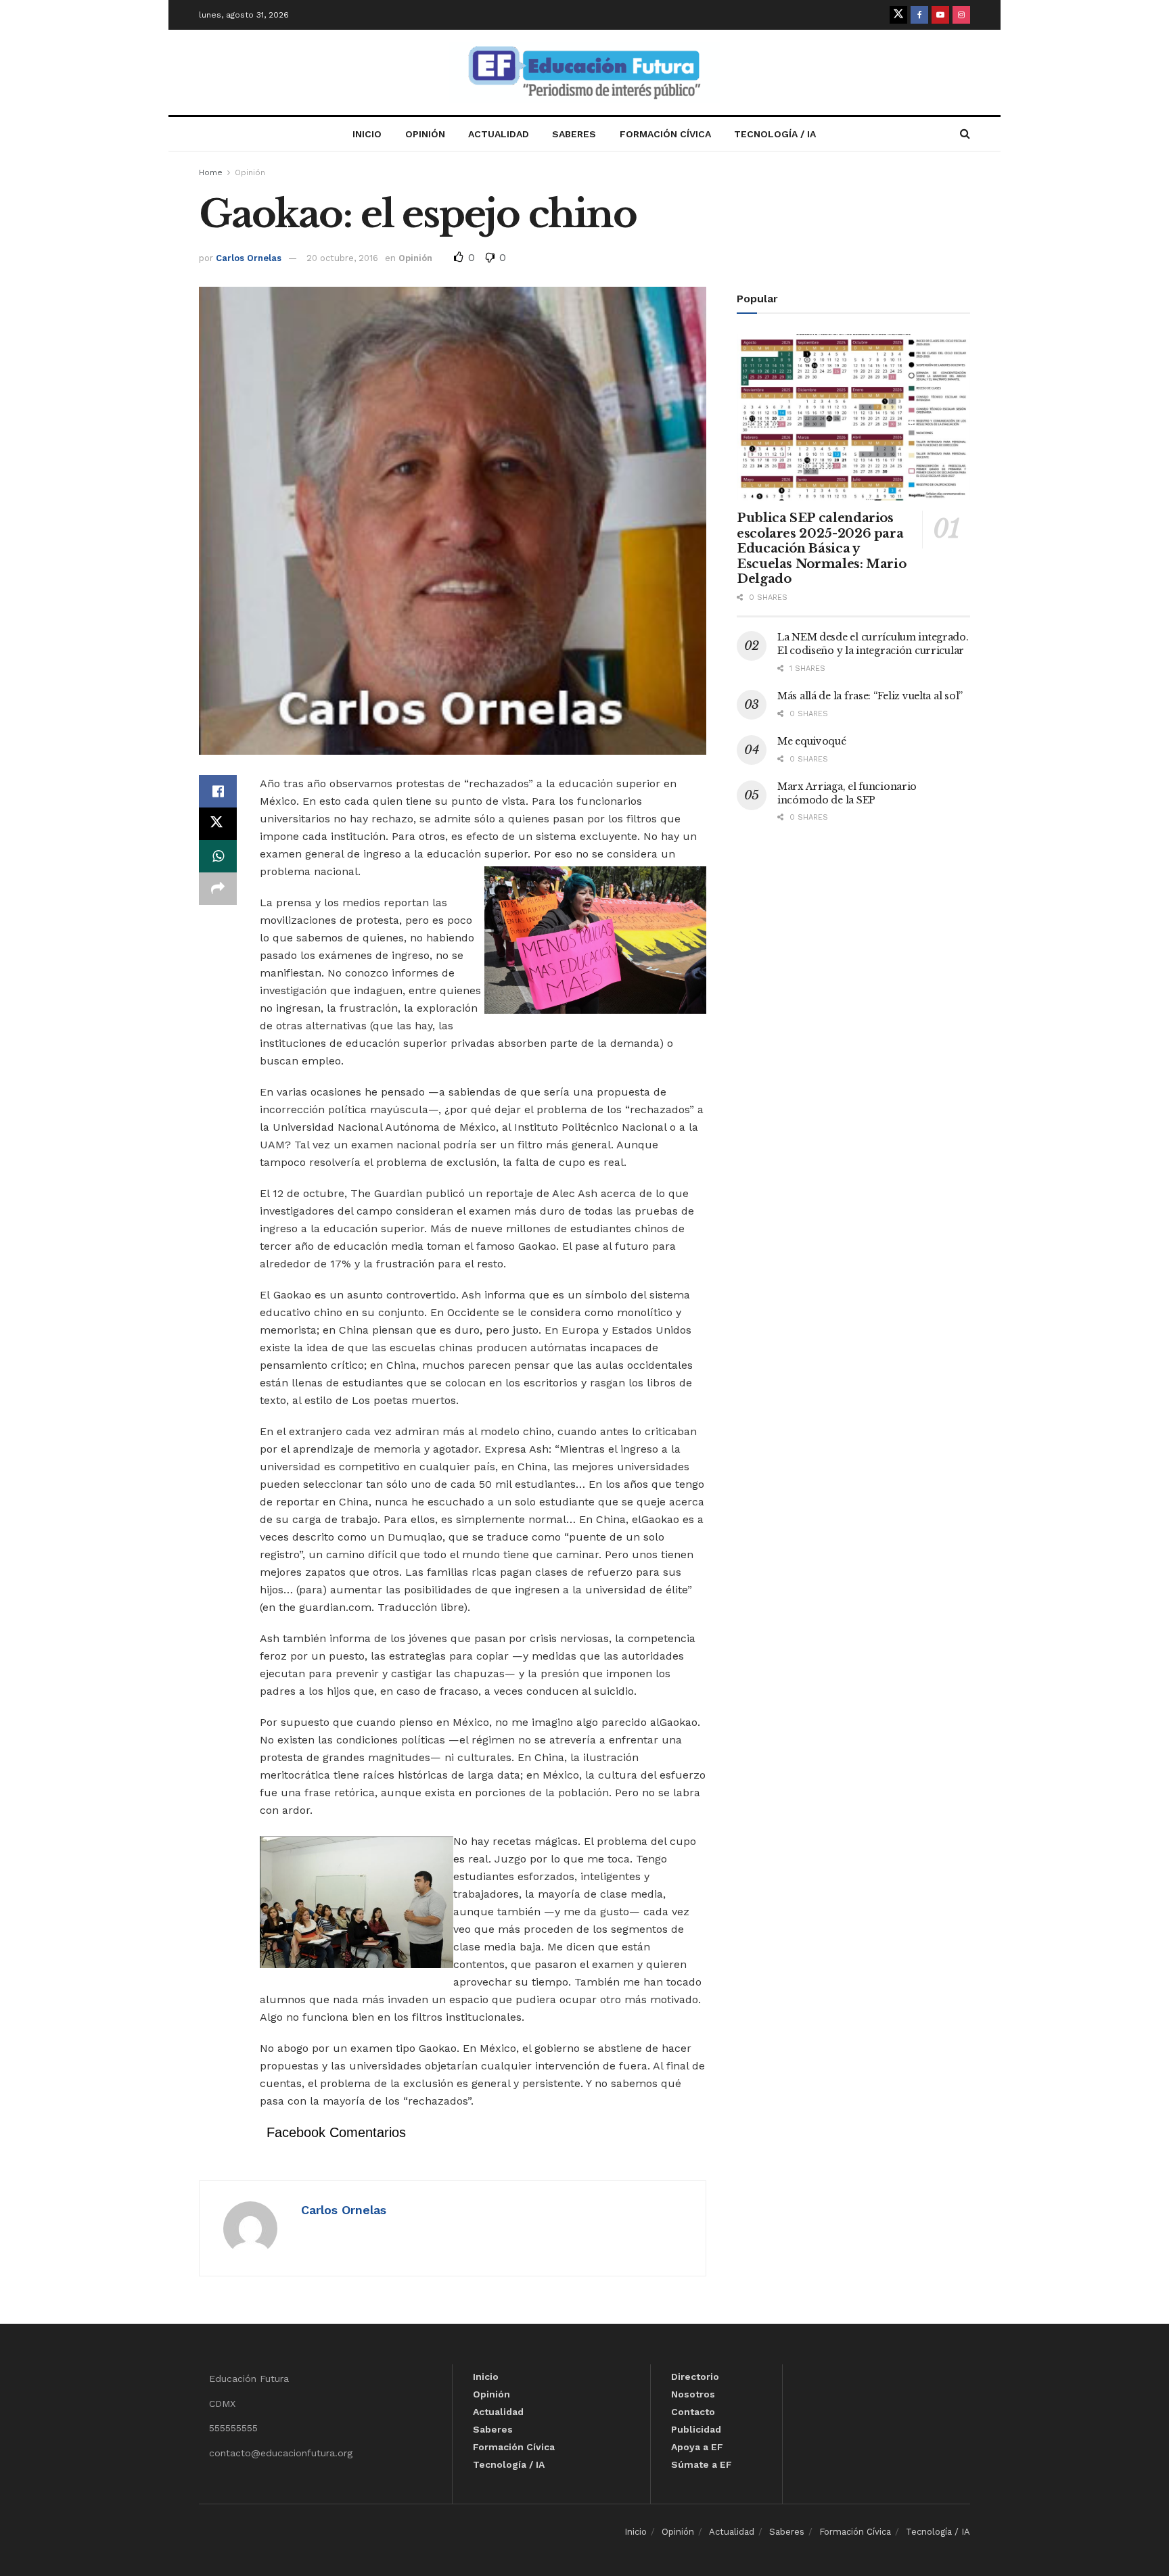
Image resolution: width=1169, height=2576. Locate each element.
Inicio (367, 134)
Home (211, 172)
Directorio (695, 2376)
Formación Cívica (665, 134)
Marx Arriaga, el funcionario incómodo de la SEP (847, 793)
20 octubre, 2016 (342, 258)
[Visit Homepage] (584, 73)
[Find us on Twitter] (898, 15)
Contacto (693, 2412)
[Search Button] (965, 134)
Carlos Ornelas (249, 258)
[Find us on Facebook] (919, 15)
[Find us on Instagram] (961, 15)
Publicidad (696, 2429)
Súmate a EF (702, 2464)
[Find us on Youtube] (940, 15)
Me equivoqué (812, 741)
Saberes (574, 134)
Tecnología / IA (775, 134)
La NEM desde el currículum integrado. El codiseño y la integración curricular (873, 644)
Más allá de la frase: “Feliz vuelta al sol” (870, 696)
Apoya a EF (697, 2447)
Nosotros (693, 2394)
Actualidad (499, 134)
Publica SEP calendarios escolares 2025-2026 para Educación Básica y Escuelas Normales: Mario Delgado (821, 548)
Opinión (425, 134)
